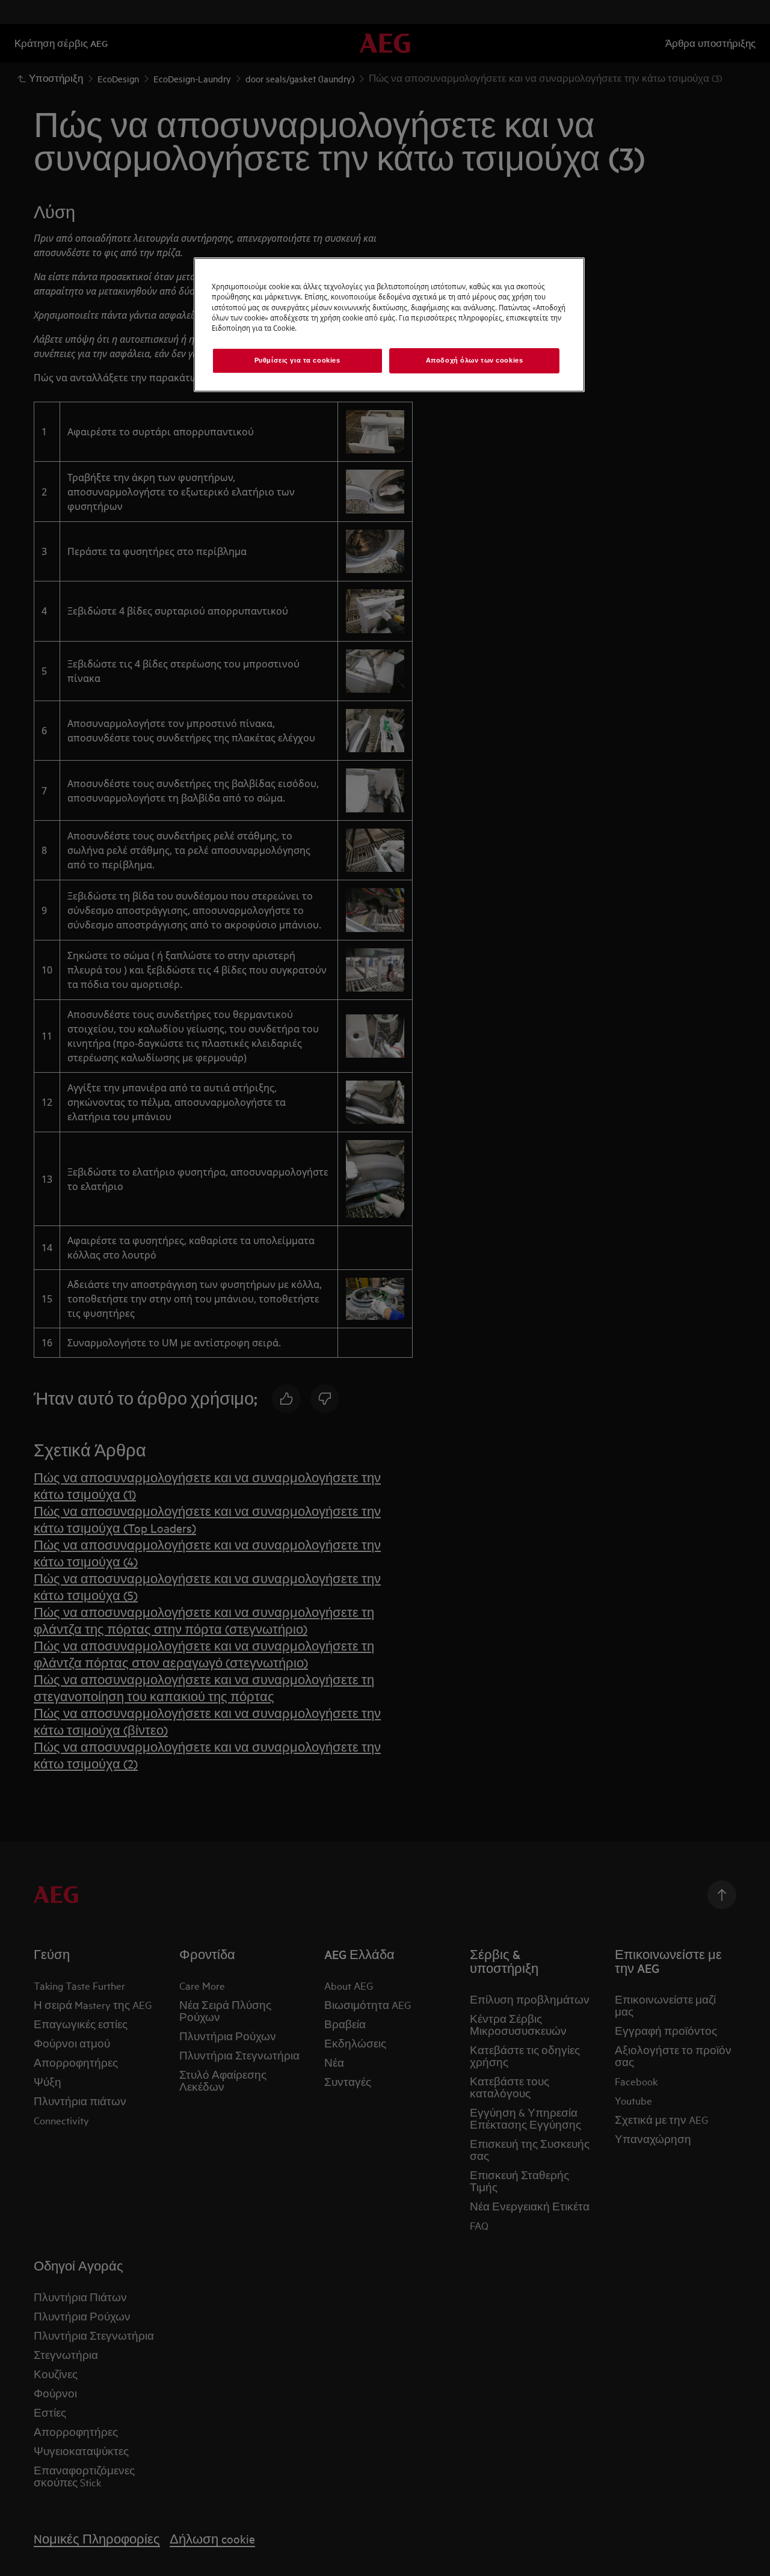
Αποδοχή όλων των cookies (475, 360)
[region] (389, 324)
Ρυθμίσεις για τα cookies (297, 360)
